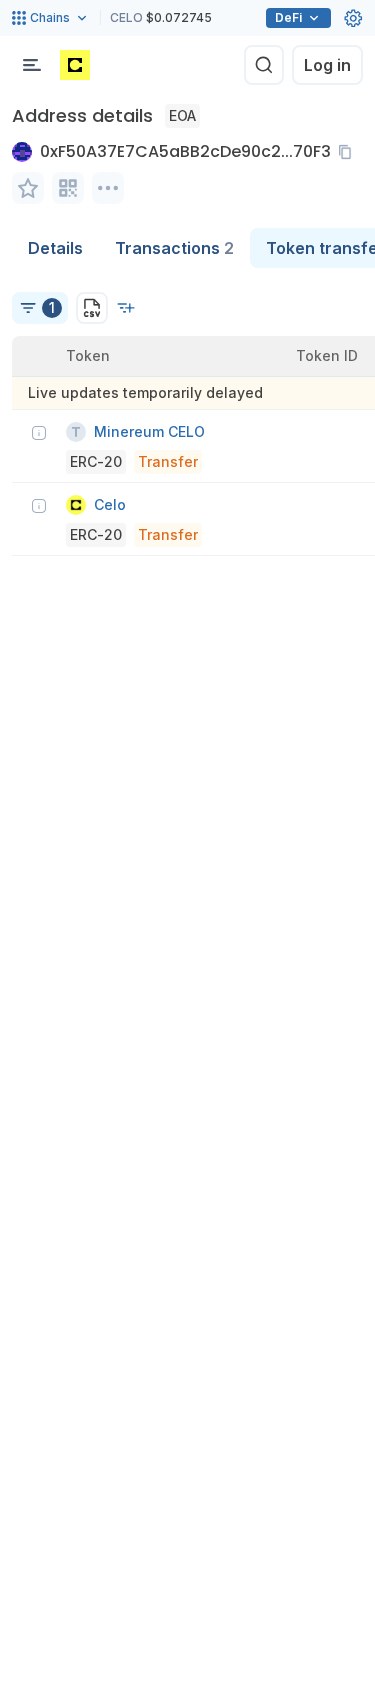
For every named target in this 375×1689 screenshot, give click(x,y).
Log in (327, 65)
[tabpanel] (187, 412)
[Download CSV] (92, 308)
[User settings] (353, 18)
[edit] (28, 188)
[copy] (349, 152)
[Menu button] (32, 65)
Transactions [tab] (174, 248)
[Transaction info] (39, 433)
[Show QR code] (68, 188)
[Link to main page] (75, 65)
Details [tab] (55, 248)
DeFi (288, 17)
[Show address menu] (108, 188)
